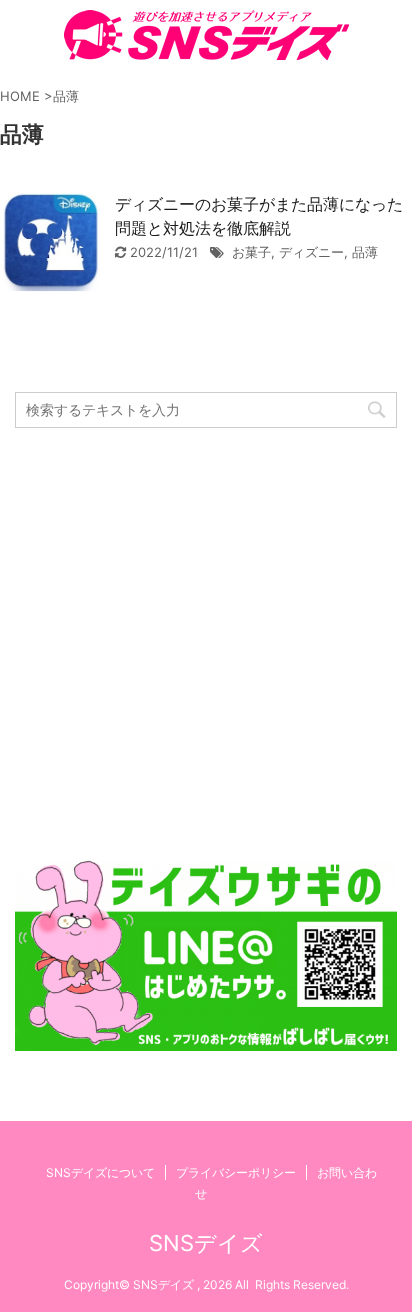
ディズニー (311, 252)
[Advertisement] (206, 644)
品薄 (365, 252)
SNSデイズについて (100, 1172)
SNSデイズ (206, 1243)
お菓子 (251, 252)
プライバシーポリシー (236, 1172)
